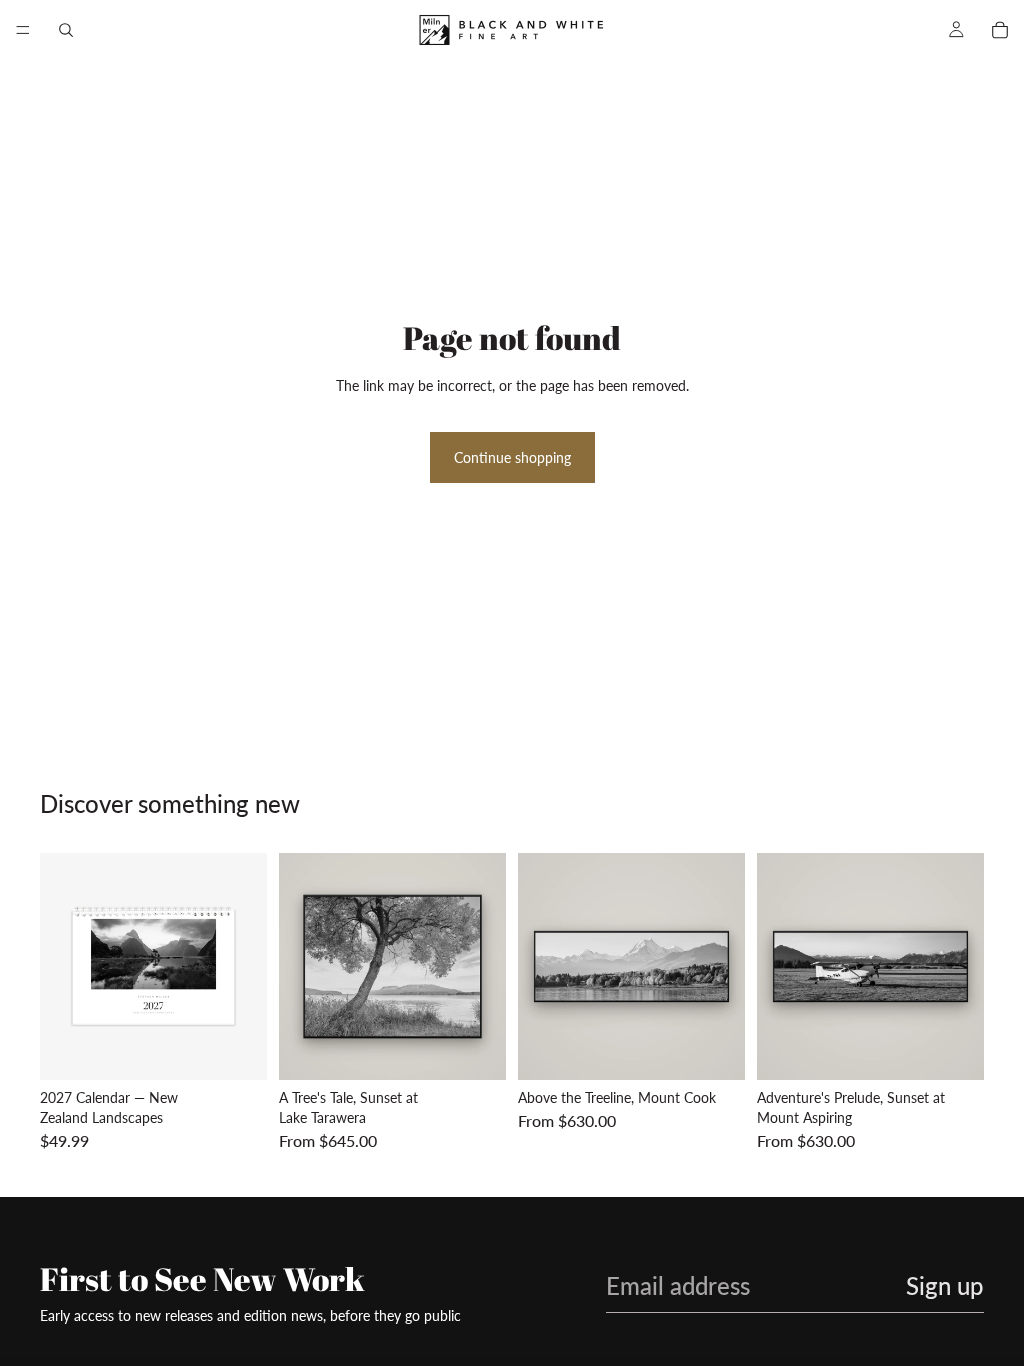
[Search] (66, 30)
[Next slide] (245, 967)
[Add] (236, 1050)
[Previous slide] (62, 967)
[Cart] (1000, 30)
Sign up (945, 1285)
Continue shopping (512, 457)
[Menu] (23, 30)
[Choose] (475, 1050)
